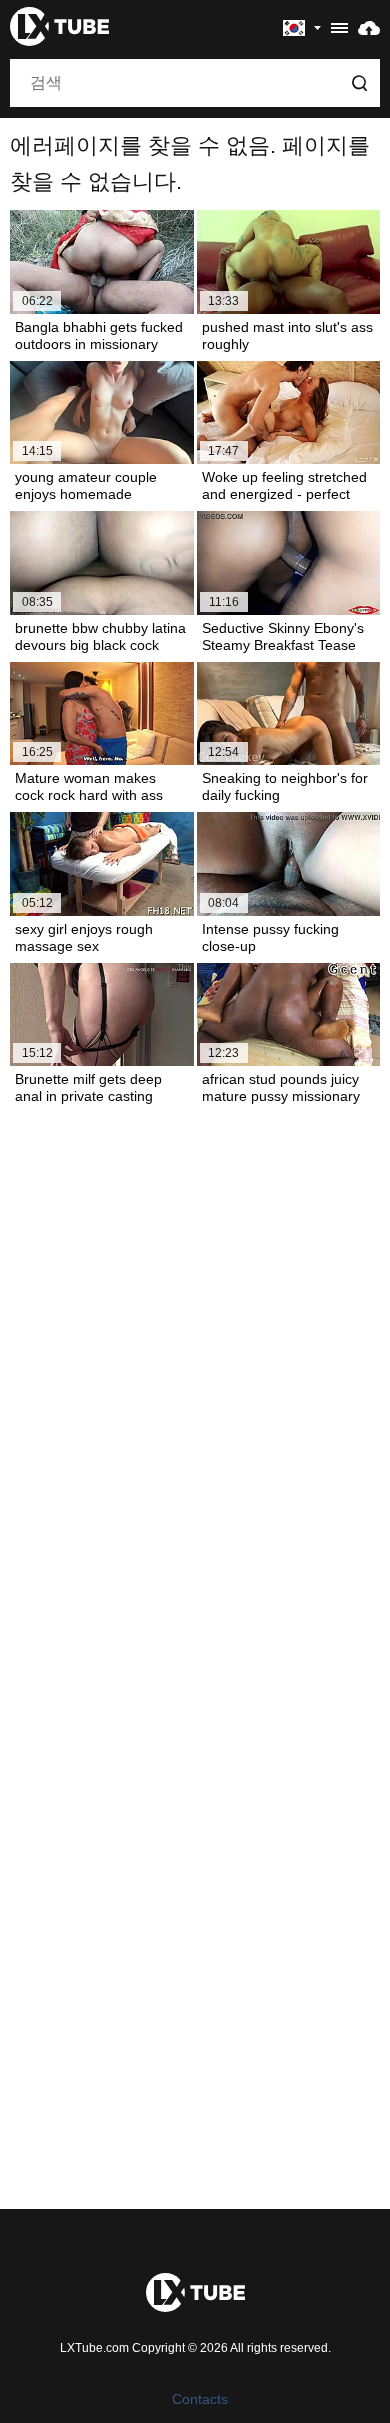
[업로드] (369, 27)
